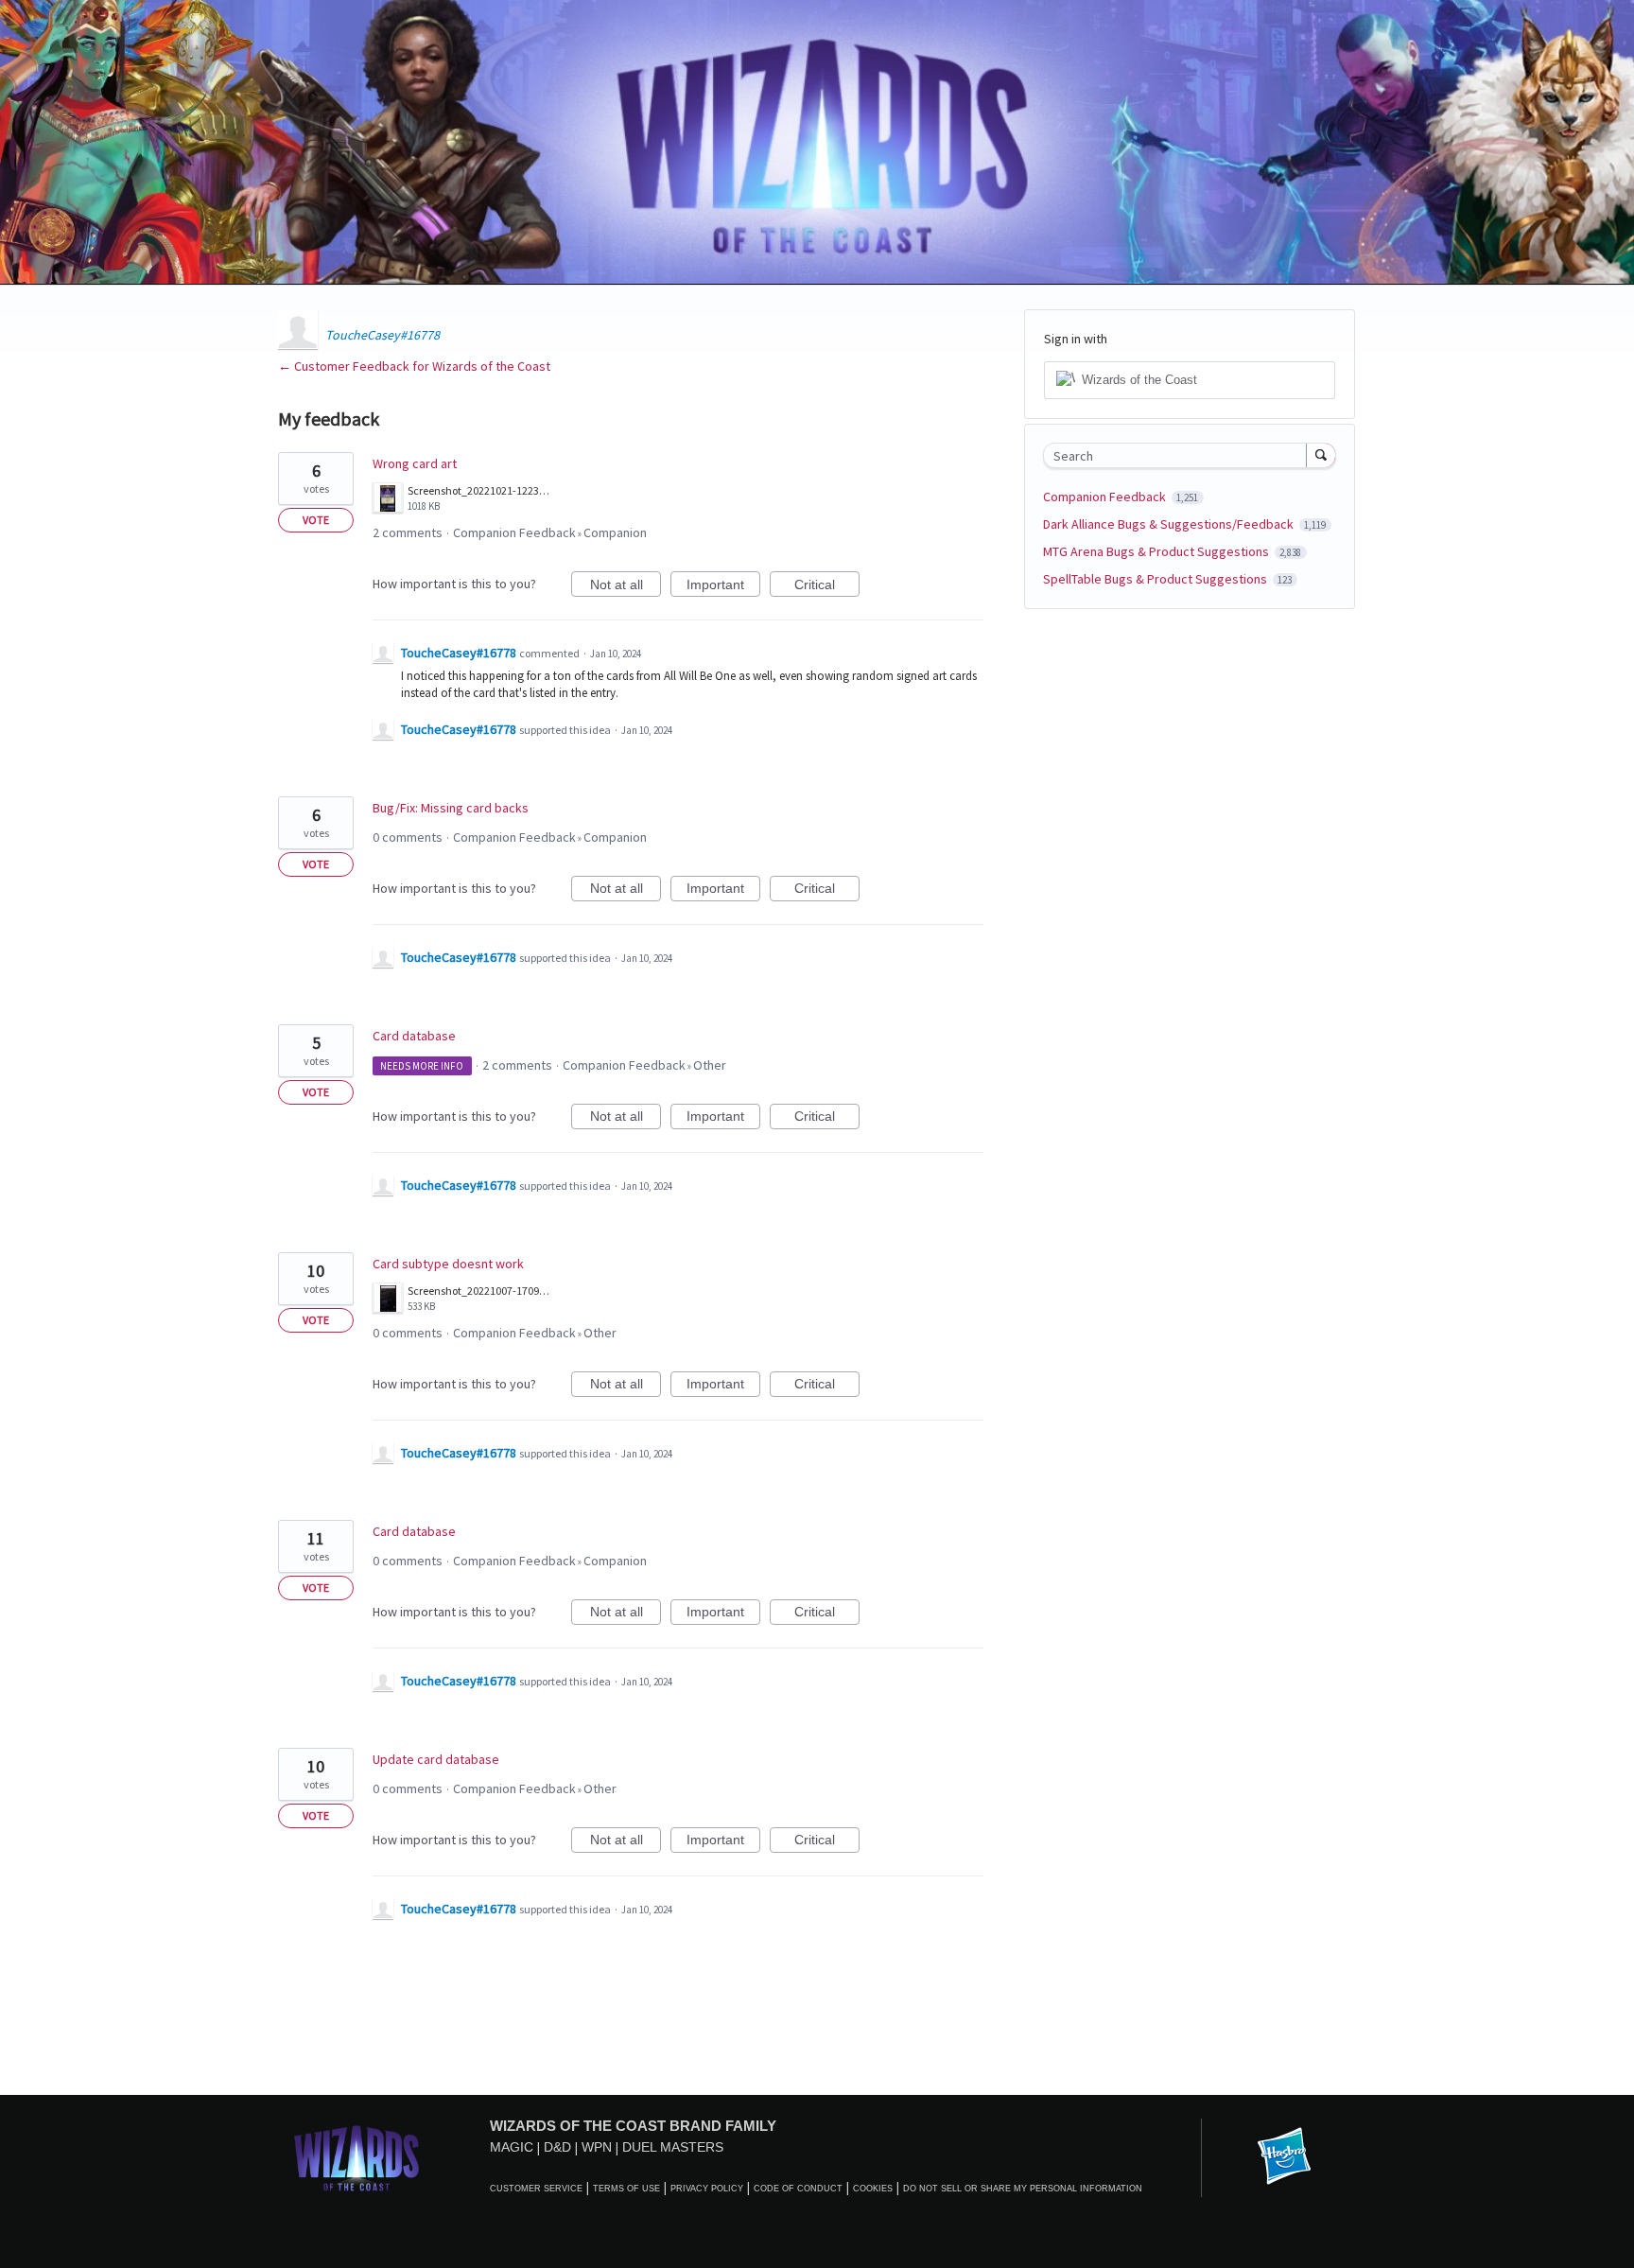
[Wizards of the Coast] (356, 2158)
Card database (414, 1036)
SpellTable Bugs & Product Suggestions (1156, 579)
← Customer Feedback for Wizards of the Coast (414, 366)
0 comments (408, 837)
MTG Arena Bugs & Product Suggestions (1157, 551)
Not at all (626, 587)
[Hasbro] (1284, 2157)
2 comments (408, 532)
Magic (512, 2147)
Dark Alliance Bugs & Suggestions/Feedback (1170, 524)
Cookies (873, 2189)
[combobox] (1180, 455)
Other (710, 1065)
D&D (557, 2147)
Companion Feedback (514, 532)
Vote (316, 520)
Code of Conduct (798, 2189)
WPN (597, 2147)
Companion (615, 532)
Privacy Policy (707, 2189)
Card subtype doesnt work (448, 1264)
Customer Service (536, 2189)
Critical (827, 587)
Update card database (436, 1759)
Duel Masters (673, 2147)
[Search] (1321, 455)
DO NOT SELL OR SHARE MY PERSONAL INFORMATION (1023, 2189)
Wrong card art (415, 463)
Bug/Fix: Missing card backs (451, 808)
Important (723, 587)
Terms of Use (626, 2189)
